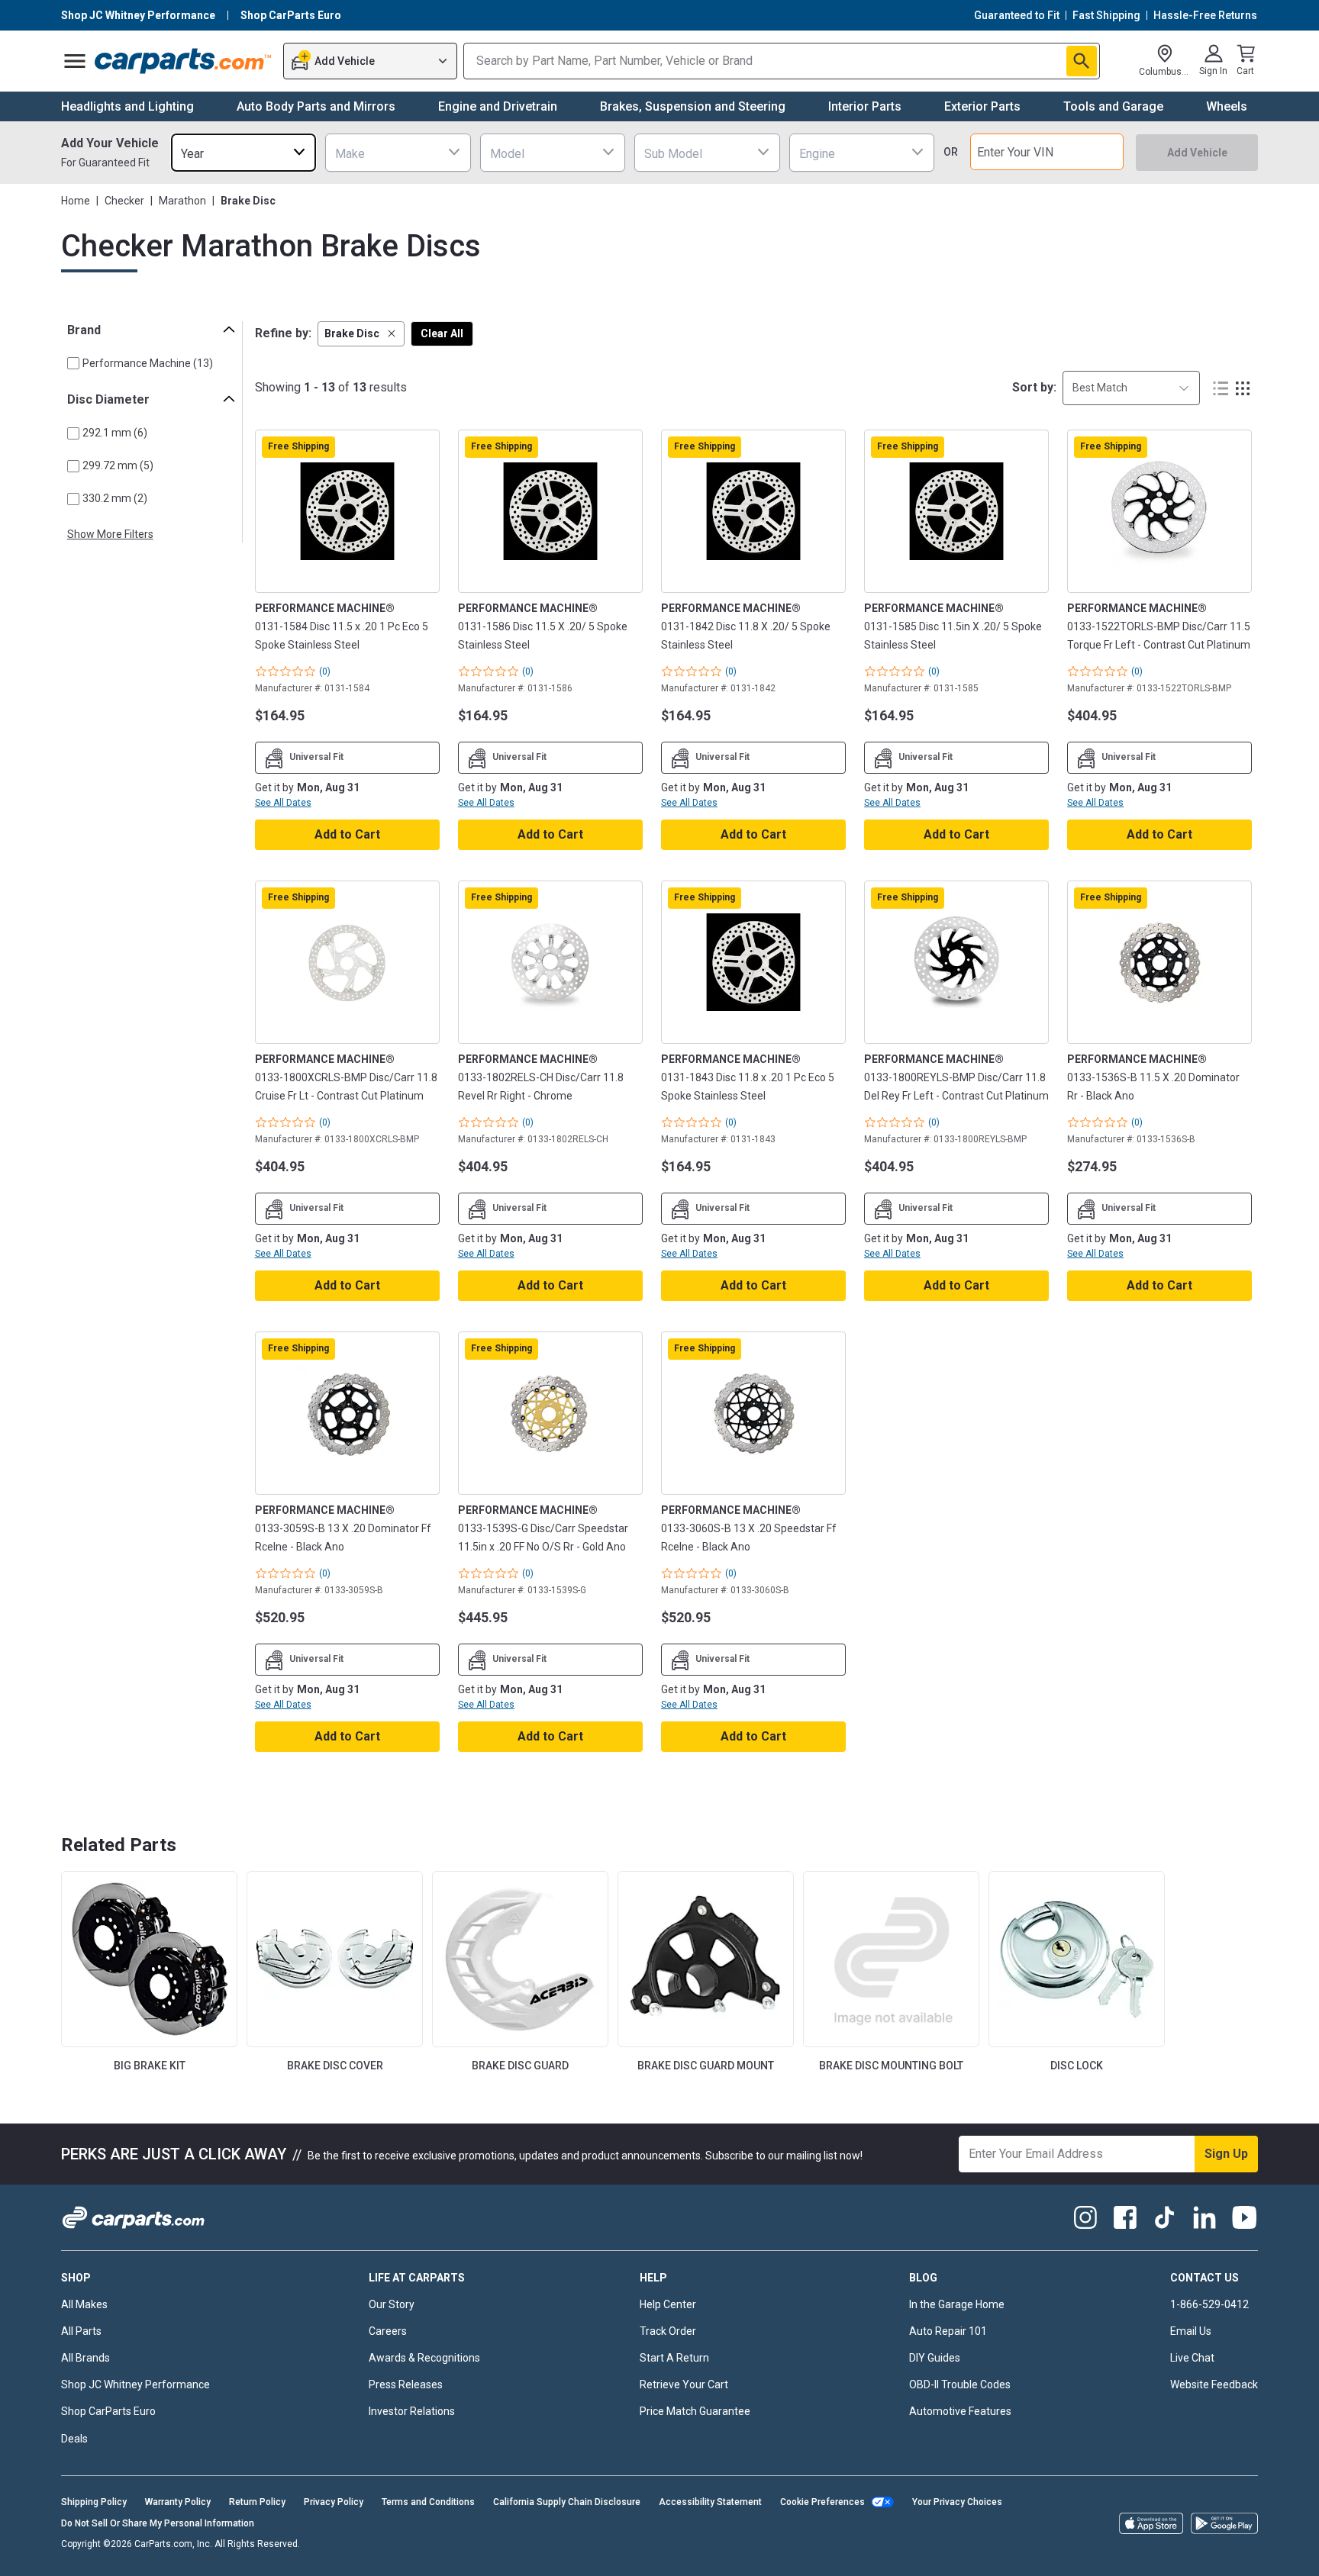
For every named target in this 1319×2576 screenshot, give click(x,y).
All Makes (84, 2304)
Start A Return (674, 2358)
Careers (388, 2331)
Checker (124, 201)
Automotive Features (960, 2411)
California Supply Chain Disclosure (567, 2502)
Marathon (182, 201)
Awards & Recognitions (424, 2358)
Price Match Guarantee (695, 2411)
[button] (361, 334)
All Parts (81, 2331)
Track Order (668, 2331)
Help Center (668, 2304)
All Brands (85, 2358)
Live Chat (1192, 2358)
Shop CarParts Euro (108, 2411)
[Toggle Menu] (75, 61)
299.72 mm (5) (118, 465)
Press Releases (406, 2384)
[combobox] (243, 152)
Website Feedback (1214, 2384)
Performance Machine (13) (148, 363)
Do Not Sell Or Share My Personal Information (158, 2523)
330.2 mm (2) (115, 498)
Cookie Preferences (822, 2502)
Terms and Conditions (428, 2502)
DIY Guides (935, 2358)
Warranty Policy (178, 2502)
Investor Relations (412, 2411)
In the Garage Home (957, 2304)
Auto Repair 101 (948, 2331)
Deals (74, 2439)
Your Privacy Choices (957, 2502)
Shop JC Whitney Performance (135, 2384)
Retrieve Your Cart (684, 2384)
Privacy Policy (334, 2502)
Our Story (392, 2304)
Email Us (1191, 2331)
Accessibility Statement (710, 2502)
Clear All (442, 333)
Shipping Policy (94, 2502)
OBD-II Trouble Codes (960, 2384)
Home (76, 201)
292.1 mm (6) (115, 433)
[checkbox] (73, 363)
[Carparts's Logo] (184, 61)
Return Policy (257, 2502)
